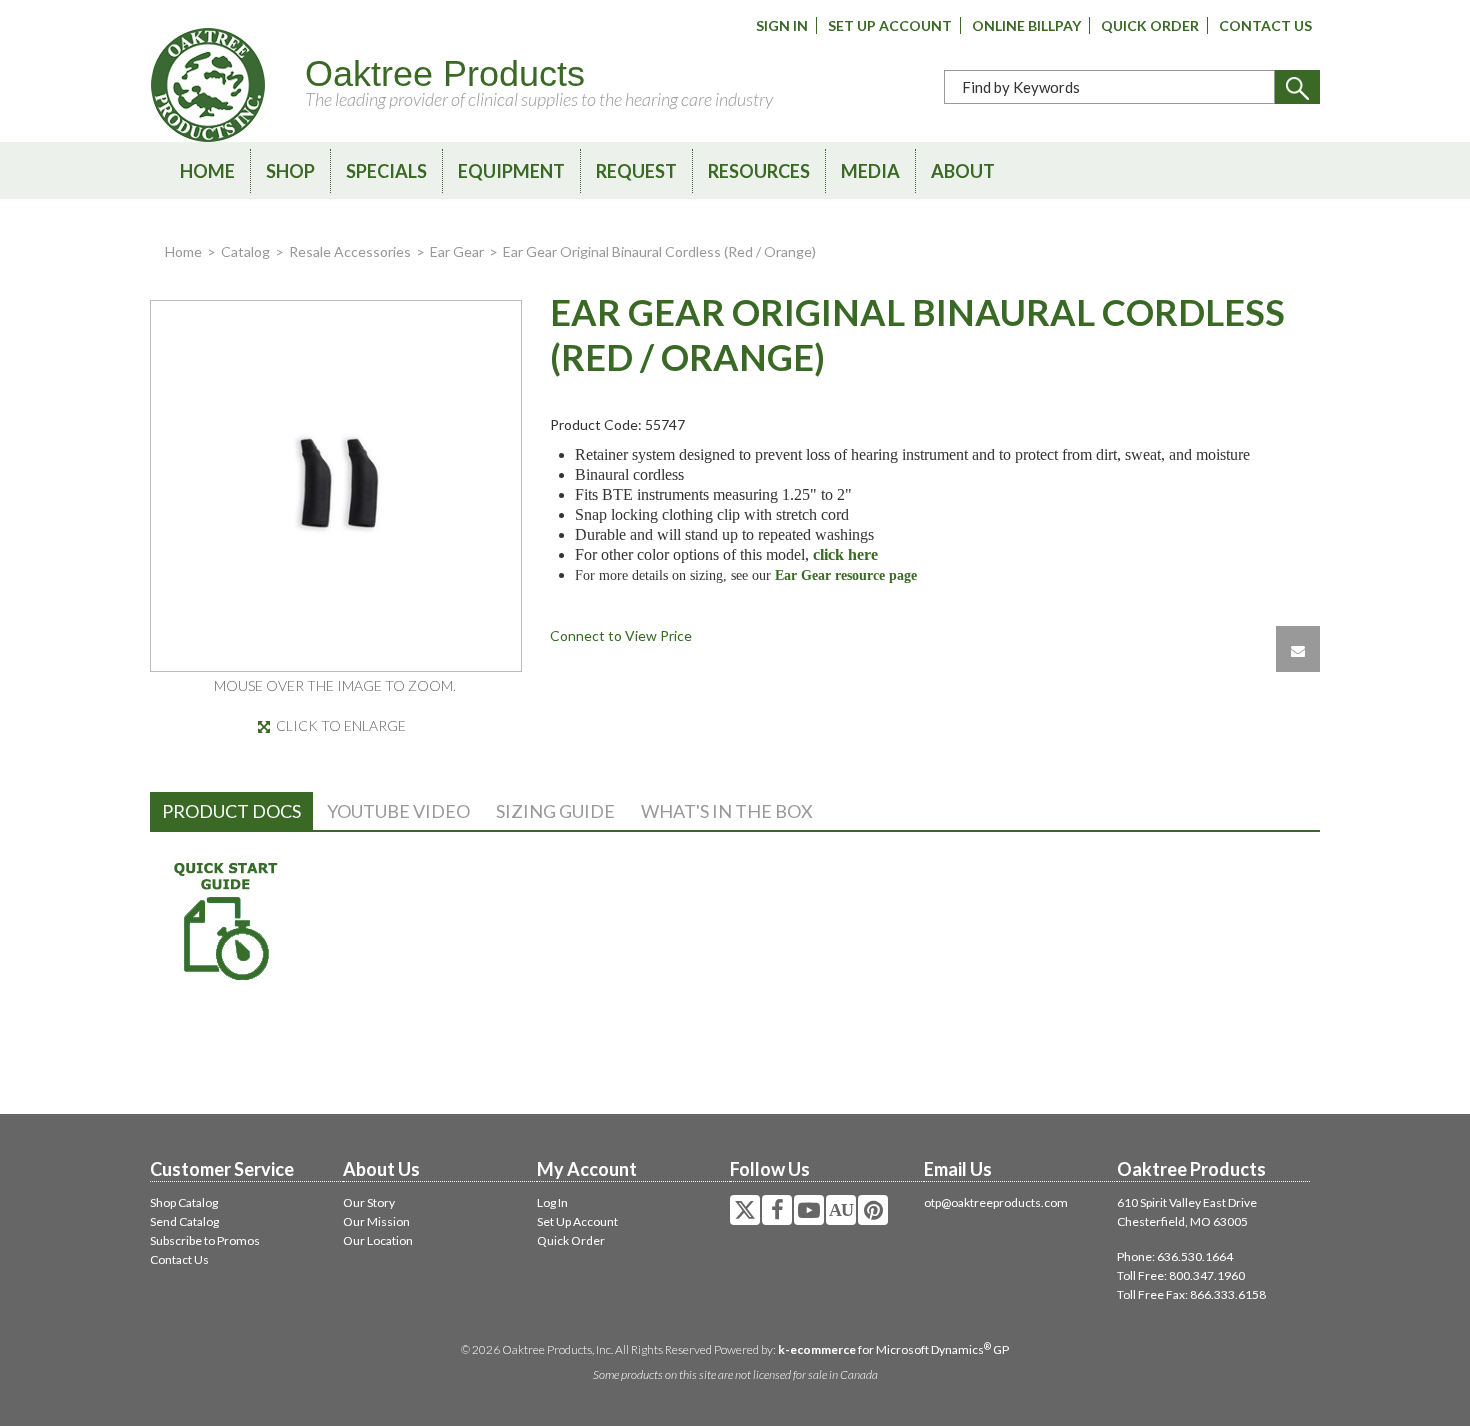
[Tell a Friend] (1298, 649)
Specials (386, 171)
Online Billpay (1026, 25)
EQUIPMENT (511, 171)
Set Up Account (890, 25)
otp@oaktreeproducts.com (996, 1202)
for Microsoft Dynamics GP (893, 1349)
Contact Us (1265, 25)
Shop (290, 171)
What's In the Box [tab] (727, 811)
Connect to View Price (621, 635)
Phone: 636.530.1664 (1175, 1256)
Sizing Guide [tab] (555, 811)
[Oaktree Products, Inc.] (208, 85)
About (963, 171)
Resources (759, 171)
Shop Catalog (184, 1202)
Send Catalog (184, 1221)
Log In (552, 1202)
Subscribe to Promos (205, 1240)
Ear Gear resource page (846, 575)
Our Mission (376, 1221)
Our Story (369, 1202)
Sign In (782, 25)
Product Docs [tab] (231, 811)
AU (841, 1210)
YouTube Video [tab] (398, 811)
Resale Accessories (350, 251)
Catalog (245, 251)
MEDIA (870, 171)
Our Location (378, 1240)
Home (207, 171)
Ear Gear (457, 251)
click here (845, 554)
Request (636, 171)
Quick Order (1150, 25)
